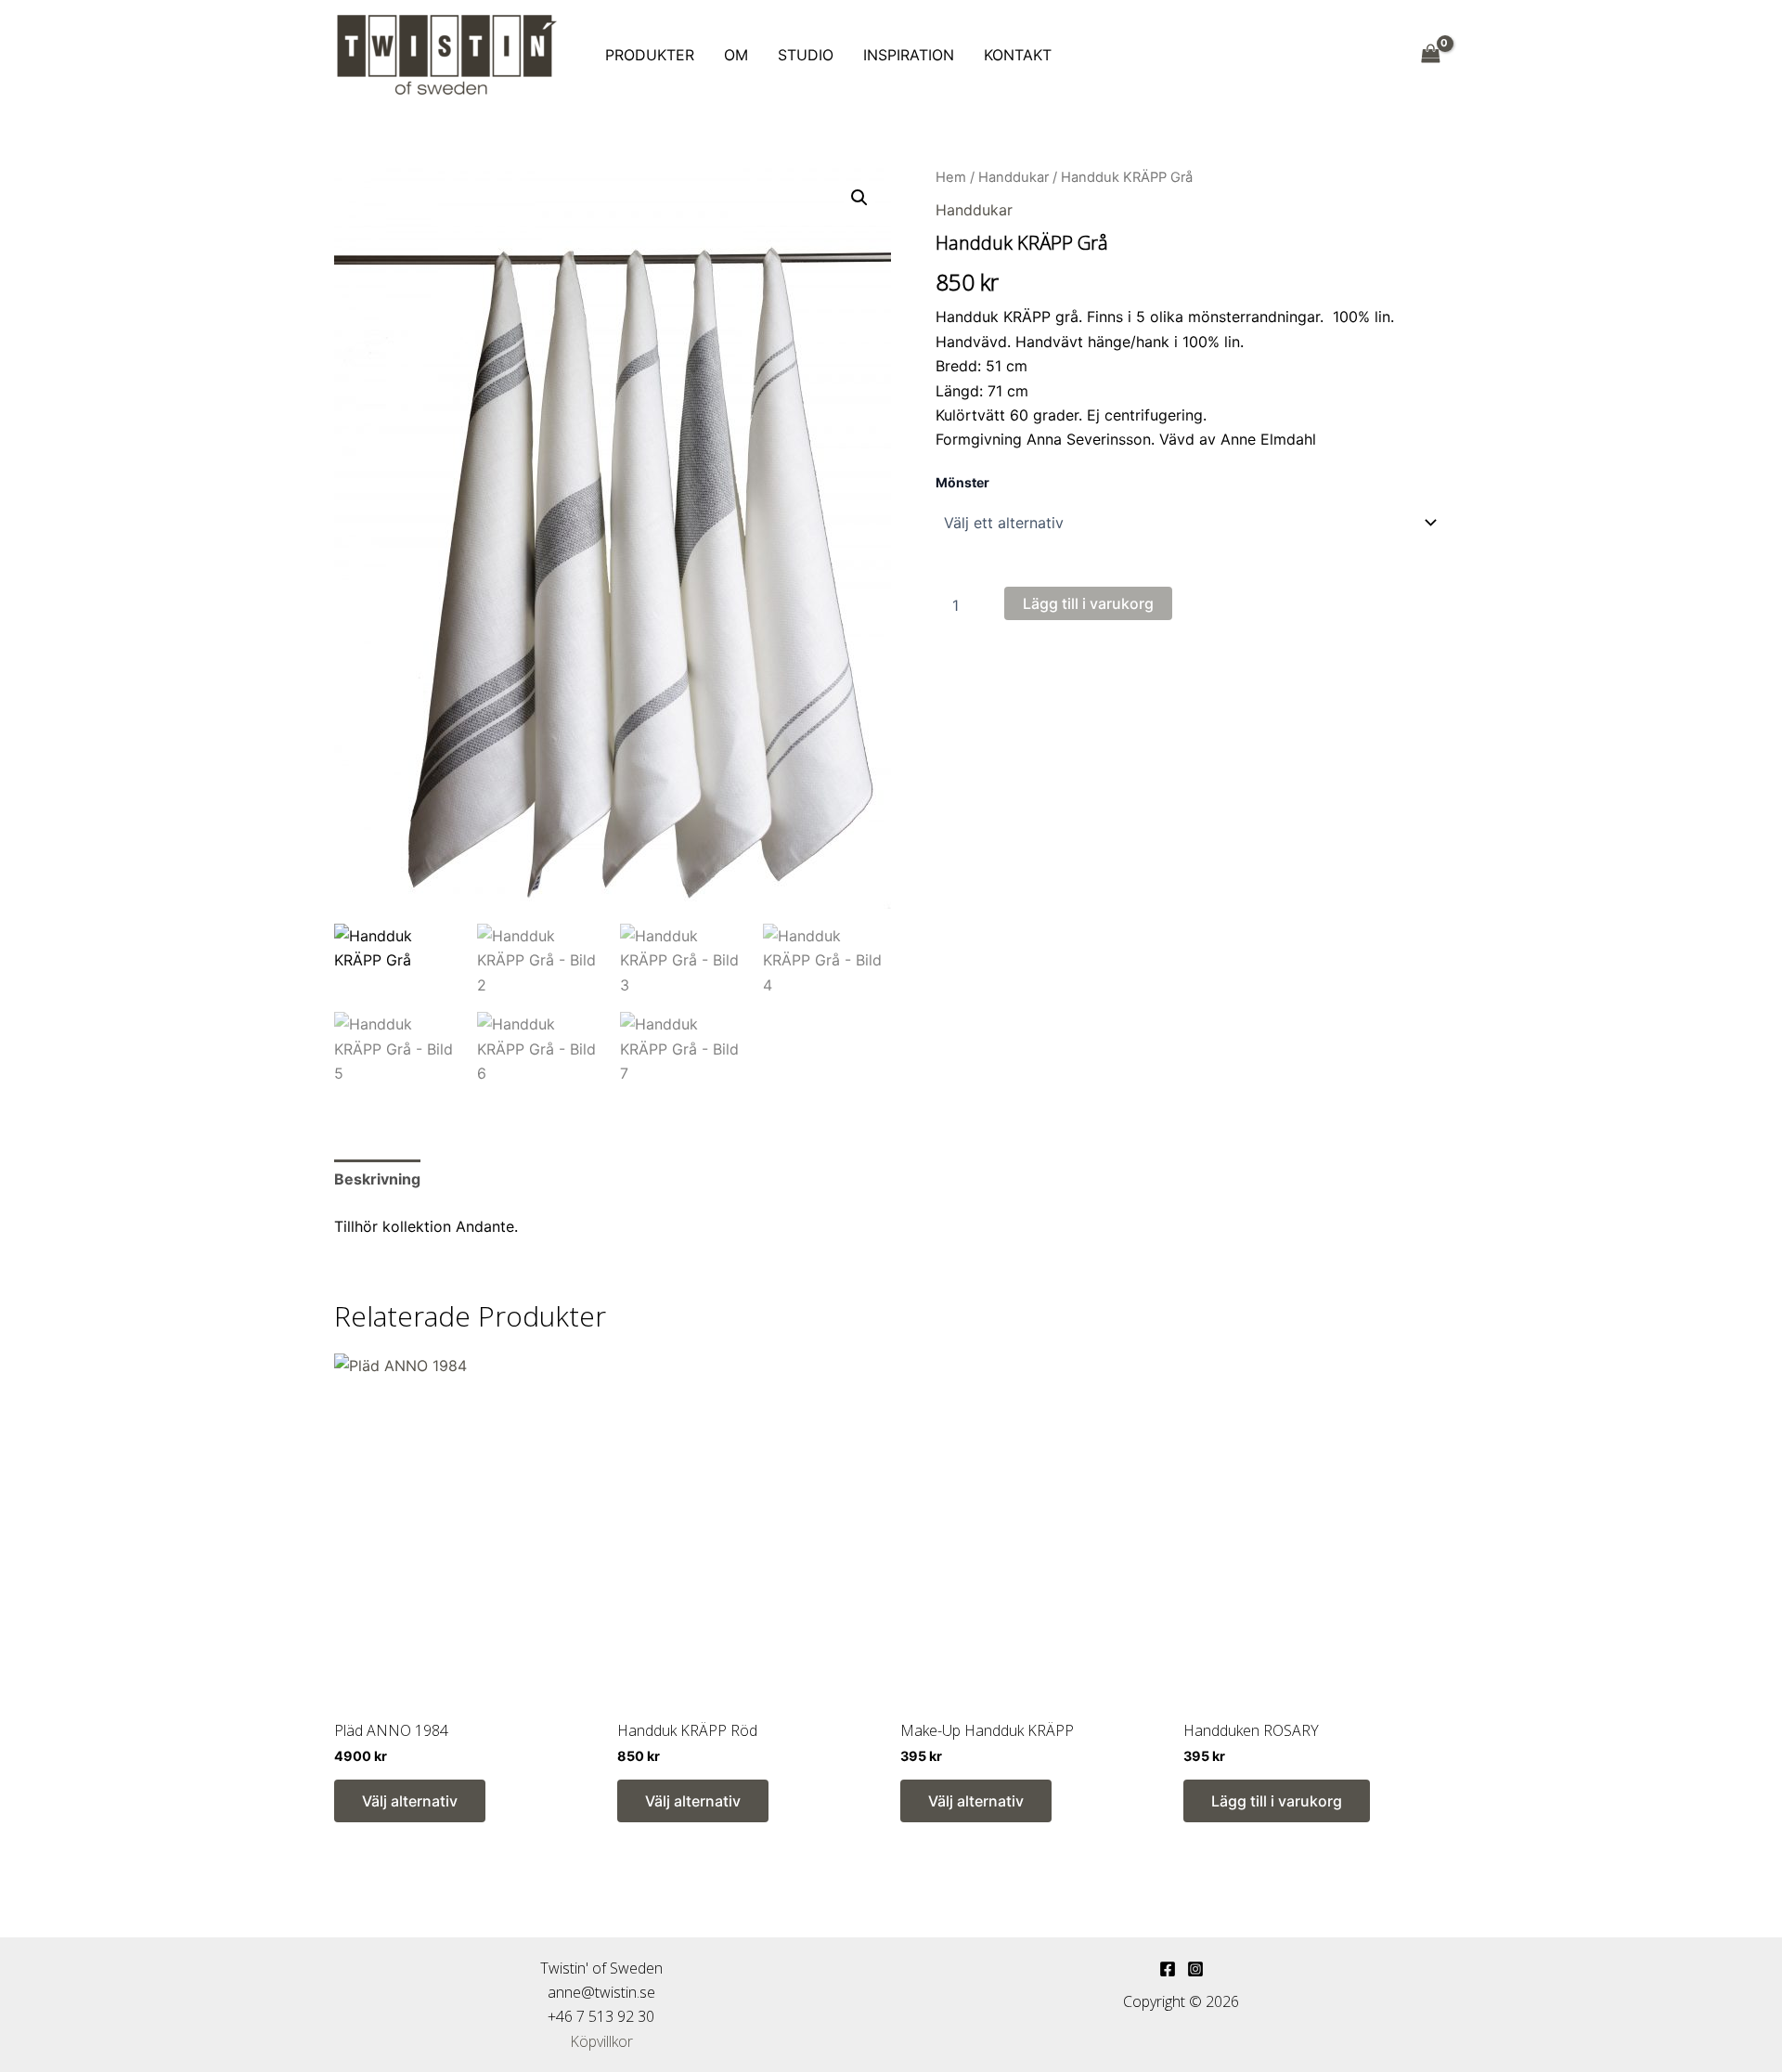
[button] (859, 198)
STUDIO (806, 55)
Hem (951, 177)
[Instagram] (1195, 1969)
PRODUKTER (650, 55)
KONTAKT (1018, 55)
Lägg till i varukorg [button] (1277, 1801)
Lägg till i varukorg (1088, 603)
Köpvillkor (601, 2041)
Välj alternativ (410, 1801)
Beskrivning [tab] (377, 1179)
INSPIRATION (909, 55)
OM (736, 55)
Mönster (962, 482)
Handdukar (1014, 177)
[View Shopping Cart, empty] (1430, 54)
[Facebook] (1168, 1969)
